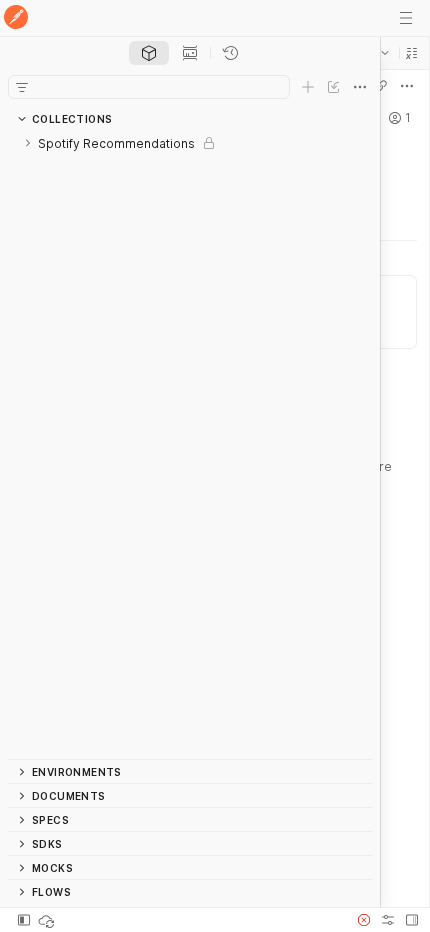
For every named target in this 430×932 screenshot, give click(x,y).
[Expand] (28, 143)
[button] (412, 53)
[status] (48, 920)
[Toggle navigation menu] (406, 18)
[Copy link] (381, 86)
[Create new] (308, 87)
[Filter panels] (22, 87)
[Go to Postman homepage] (16, 18)
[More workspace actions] (407, 86)
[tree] (190, 445)
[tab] (149, 53)
